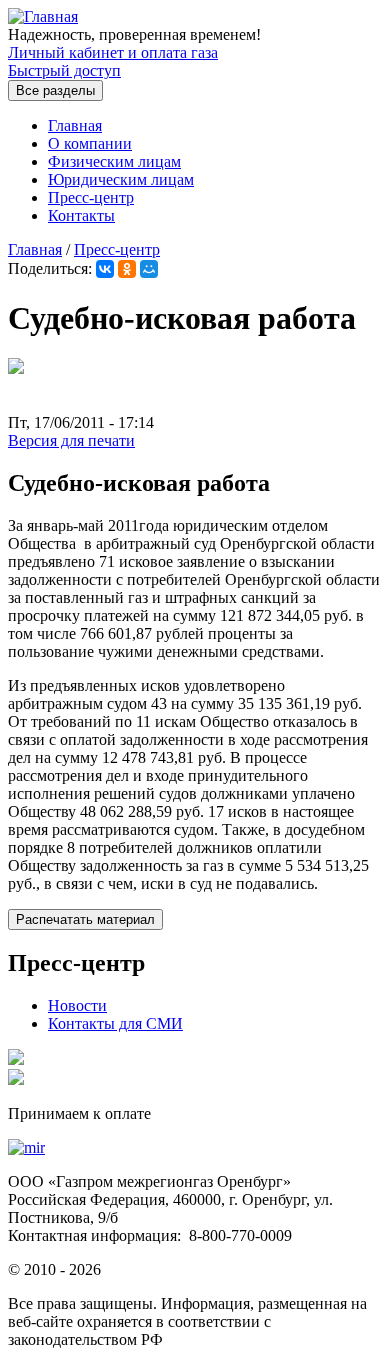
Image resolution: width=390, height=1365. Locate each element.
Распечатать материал (85, 919)
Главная (75, 125)
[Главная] (43, 16)
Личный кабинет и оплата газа (113, 52)
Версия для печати (71, 440)
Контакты (81, 215)
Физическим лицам (114, 161)
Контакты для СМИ (115, 1023)
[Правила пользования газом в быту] (16, 1059)
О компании (90, 143)
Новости (77, 1005)
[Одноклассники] (127, 269)
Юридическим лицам (121, 179)
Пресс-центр (91, 197)
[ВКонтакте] (105, 269)
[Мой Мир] (149, 269)
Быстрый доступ (64, 70)
